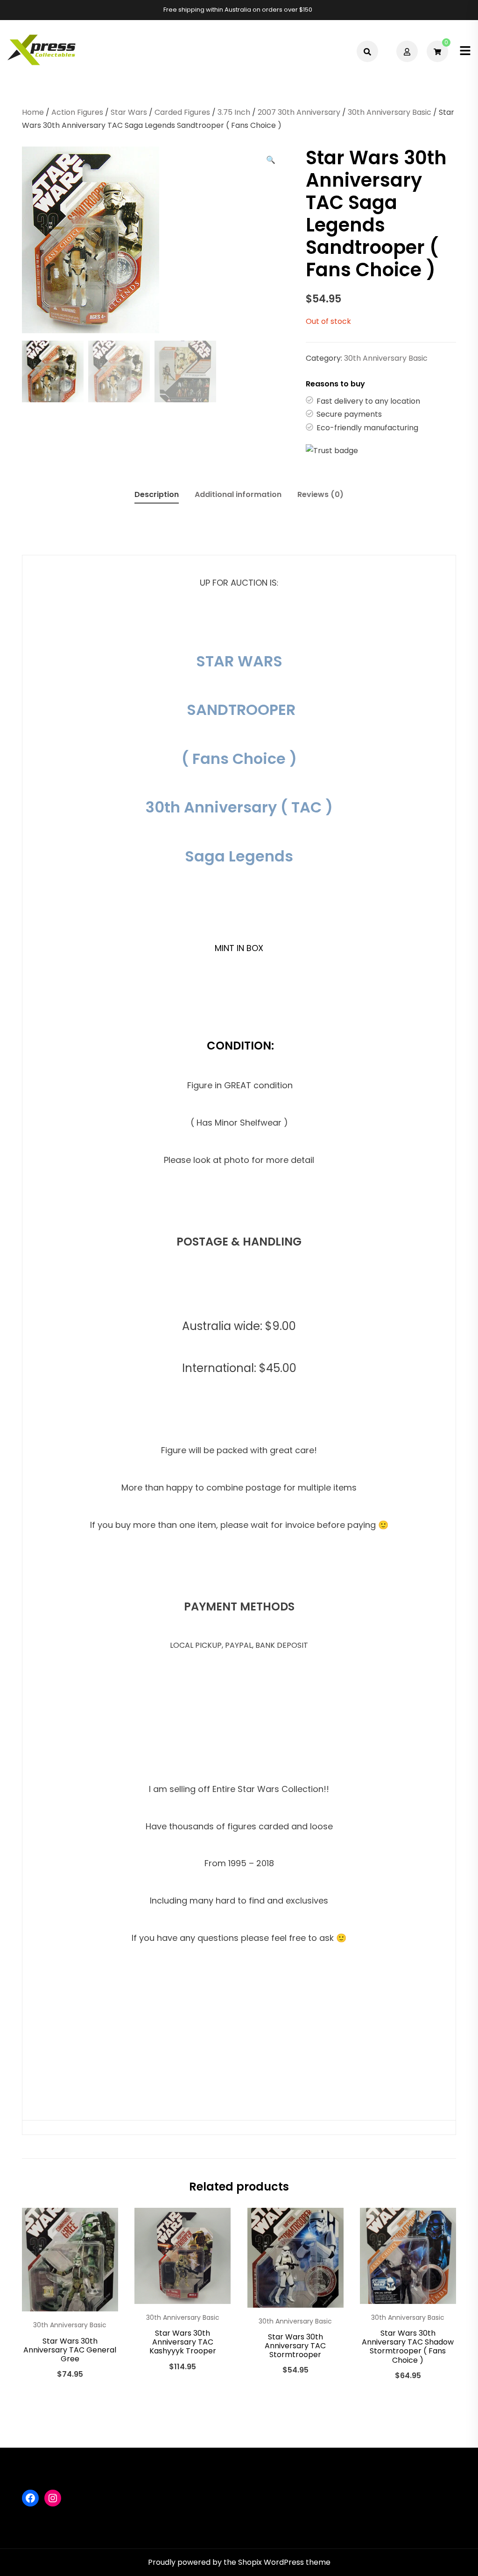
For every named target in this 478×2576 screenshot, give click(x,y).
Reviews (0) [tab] (320, 494)
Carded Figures (182, 112)
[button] (271, 160)
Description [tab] (157, 494)
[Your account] (408, 51)
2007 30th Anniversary (299, 112)
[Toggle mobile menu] (465, 51)
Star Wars (129, 112)
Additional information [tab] (238, 494)
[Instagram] (53, 2498)
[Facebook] (30, 2498)
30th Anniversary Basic (390, 112)
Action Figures (77, 112)
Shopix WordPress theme (284, 2562)
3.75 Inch (234, 112)
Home (33, 112)
